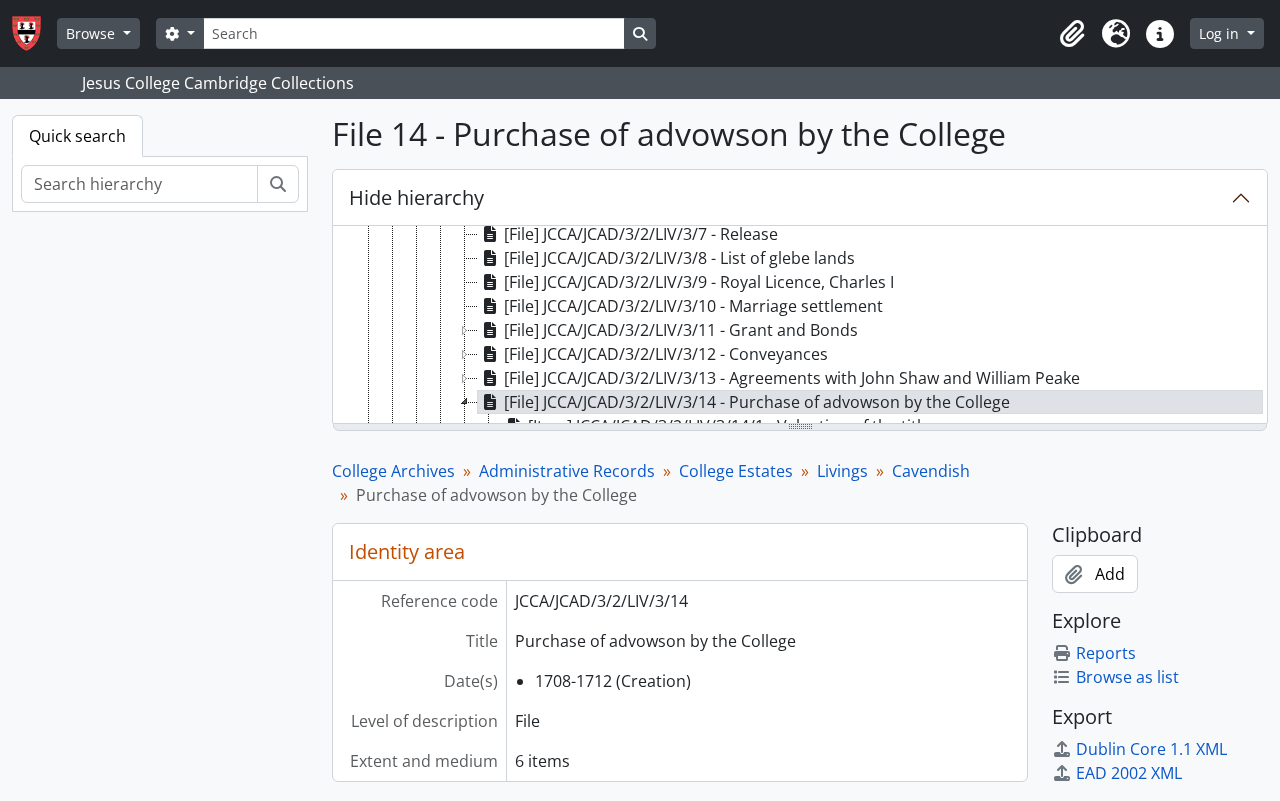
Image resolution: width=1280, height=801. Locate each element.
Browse (92, 33)
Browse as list (1127, 677)
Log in (1221, 33)
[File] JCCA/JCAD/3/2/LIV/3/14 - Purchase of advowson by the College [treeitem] (757, 402)
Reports (1106, 653)
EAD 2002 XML (1129, 773)
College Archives (393, 471)
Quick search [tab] (77, 136)
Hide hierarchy (416, 197)
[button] (1072, 34)
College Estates (736, 471)
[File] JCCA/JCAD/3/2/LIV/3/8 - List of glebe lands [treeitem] (679, 258)
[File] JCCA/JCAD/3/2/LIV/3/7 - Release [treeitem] (641, 234)
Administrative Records (567, 471)
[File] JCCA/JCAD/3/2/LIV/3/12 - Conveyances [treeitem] (666, 354)
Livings (842, 471)
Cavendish (931, 471)
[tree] (800, 326)
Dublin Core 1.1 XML (1151, 749)
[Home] (34, 33)
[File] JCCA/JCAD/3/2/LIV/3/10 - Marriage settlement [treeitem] (693, 306)
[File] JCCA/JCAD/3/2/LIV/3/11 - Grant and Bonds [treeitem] (681, 330)
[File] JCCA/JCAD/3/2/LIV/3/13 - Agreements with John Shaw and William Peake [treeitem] (792, 378)
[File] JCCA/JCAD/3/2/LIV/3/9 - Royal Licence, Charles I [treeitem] (699, 282)
